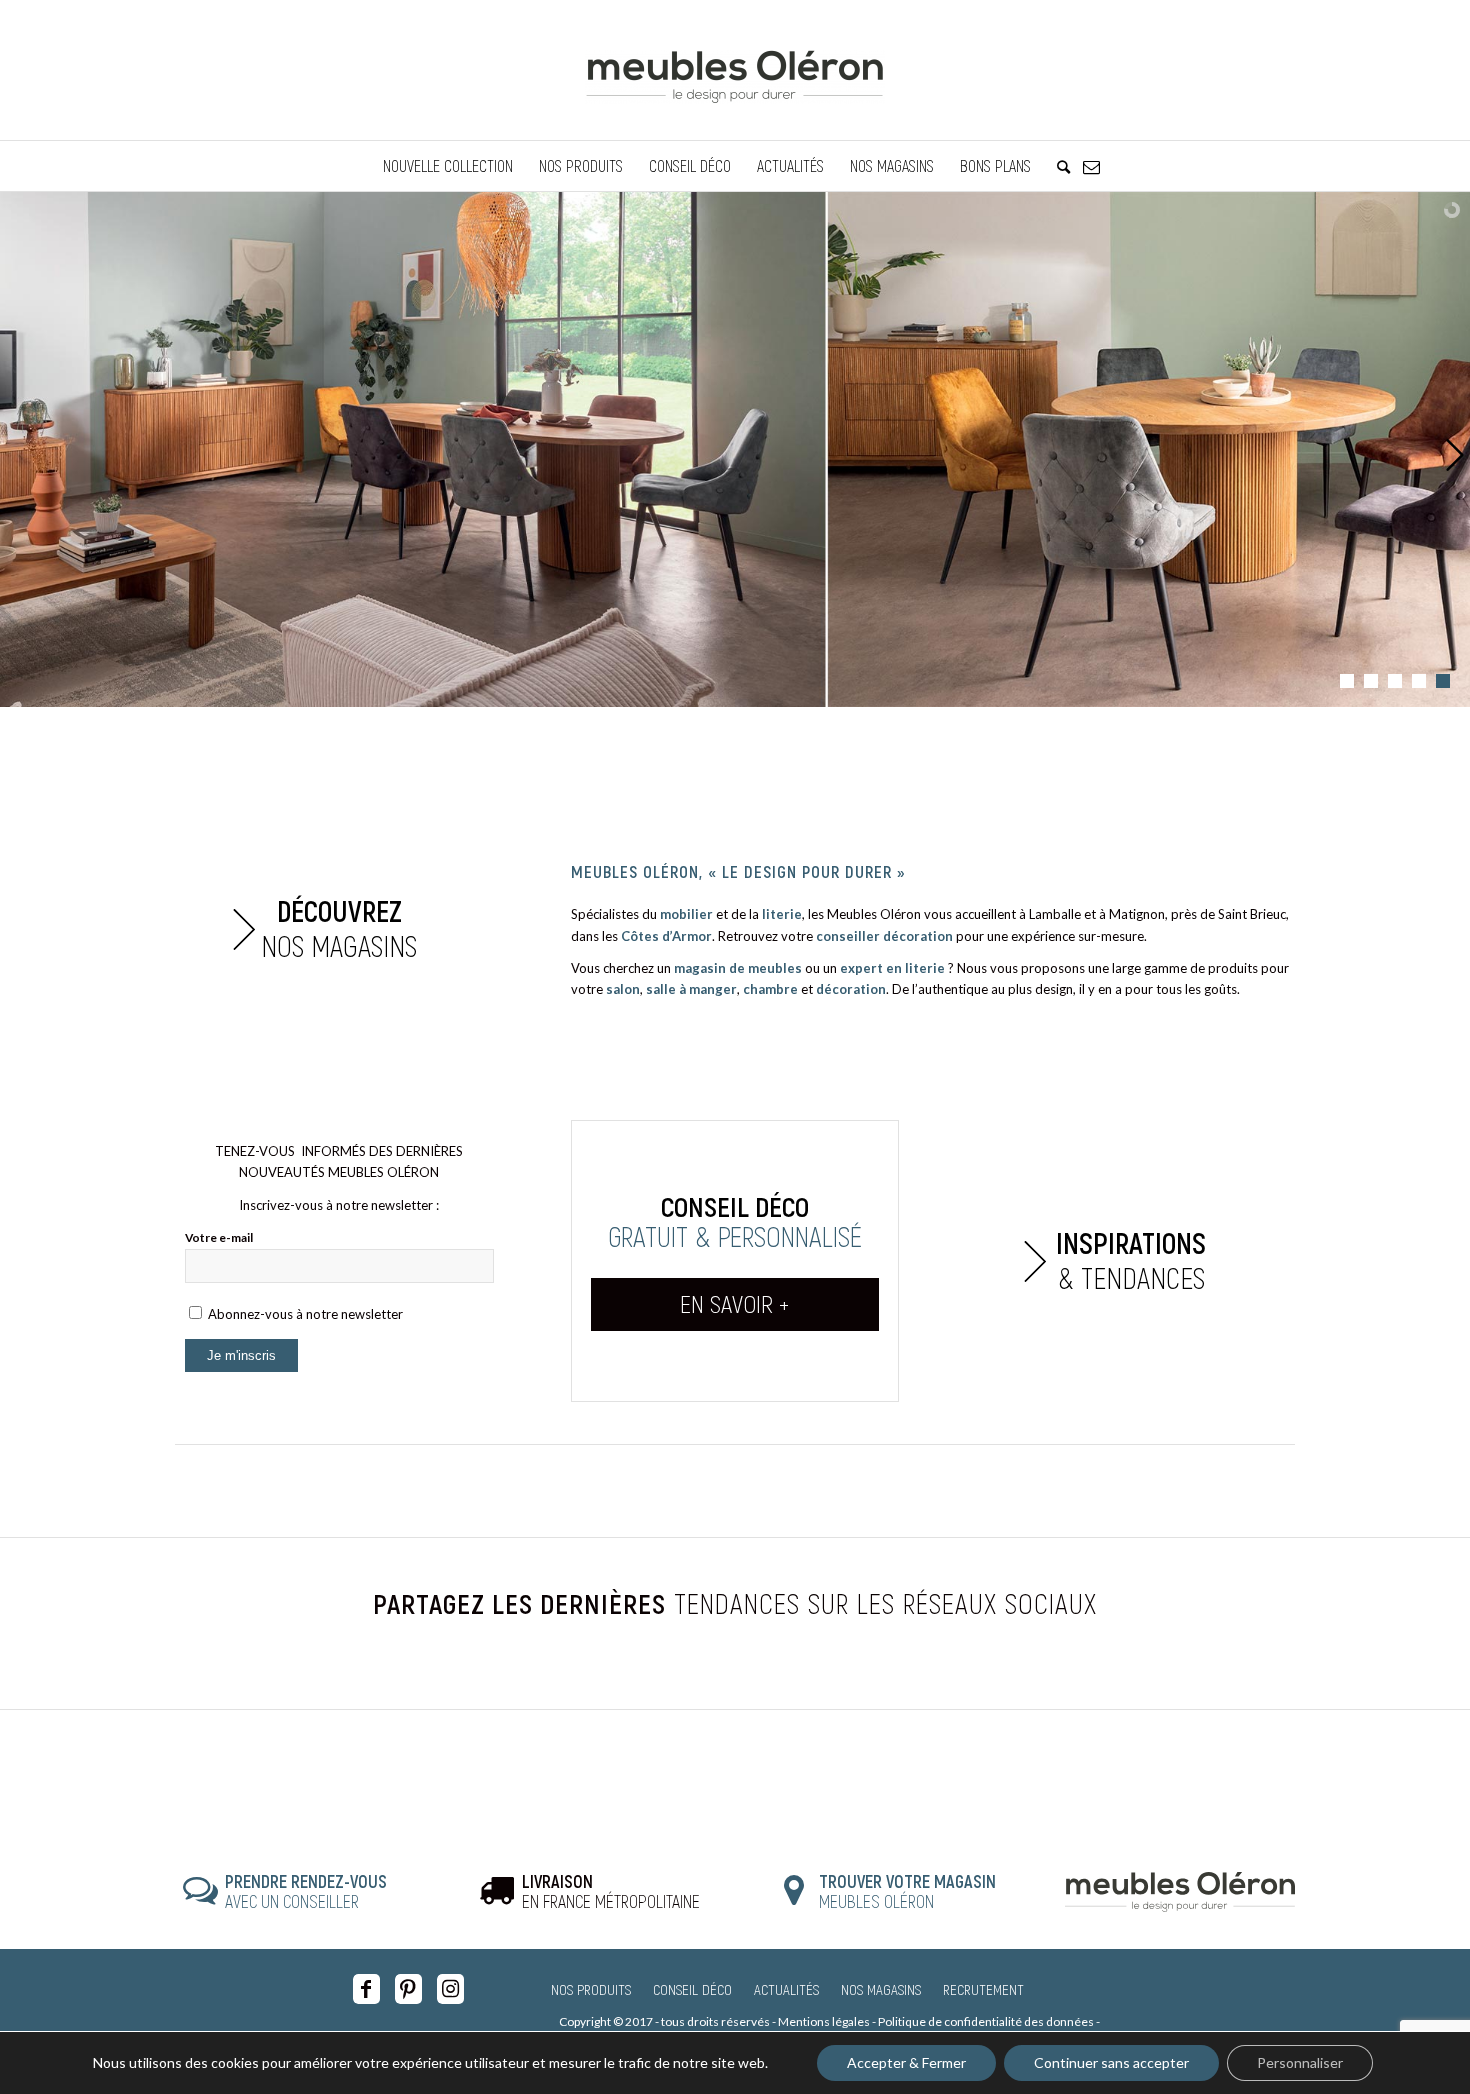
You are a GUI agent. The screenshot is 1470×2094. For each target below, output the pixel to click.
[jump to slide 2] (1371, 681)
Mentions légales (824, 2021)
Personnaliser (1300, 2062)
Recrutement (983, 1989)
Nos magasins (881, 1989)
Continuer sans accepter (1111, 2062)
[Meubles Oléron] (735, 70)
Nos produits (591, 1989)
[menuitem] (448, 166)
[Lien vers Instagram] (450, 1989)
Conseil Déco (692, 1989)
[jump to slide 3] (1395, 681)
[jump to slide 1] (1347, 681)
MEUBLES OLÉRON (907, 1891)
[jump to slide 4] (1419, 681)
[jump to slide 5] (1443, 681)
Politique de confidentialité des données (986, 2021)
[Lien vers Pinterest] (408, 1989)
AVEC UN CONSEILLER (306, 1891)
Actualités (786, 1989)
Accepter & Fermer (906, 2062)
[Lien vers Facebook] (366, 1989)
